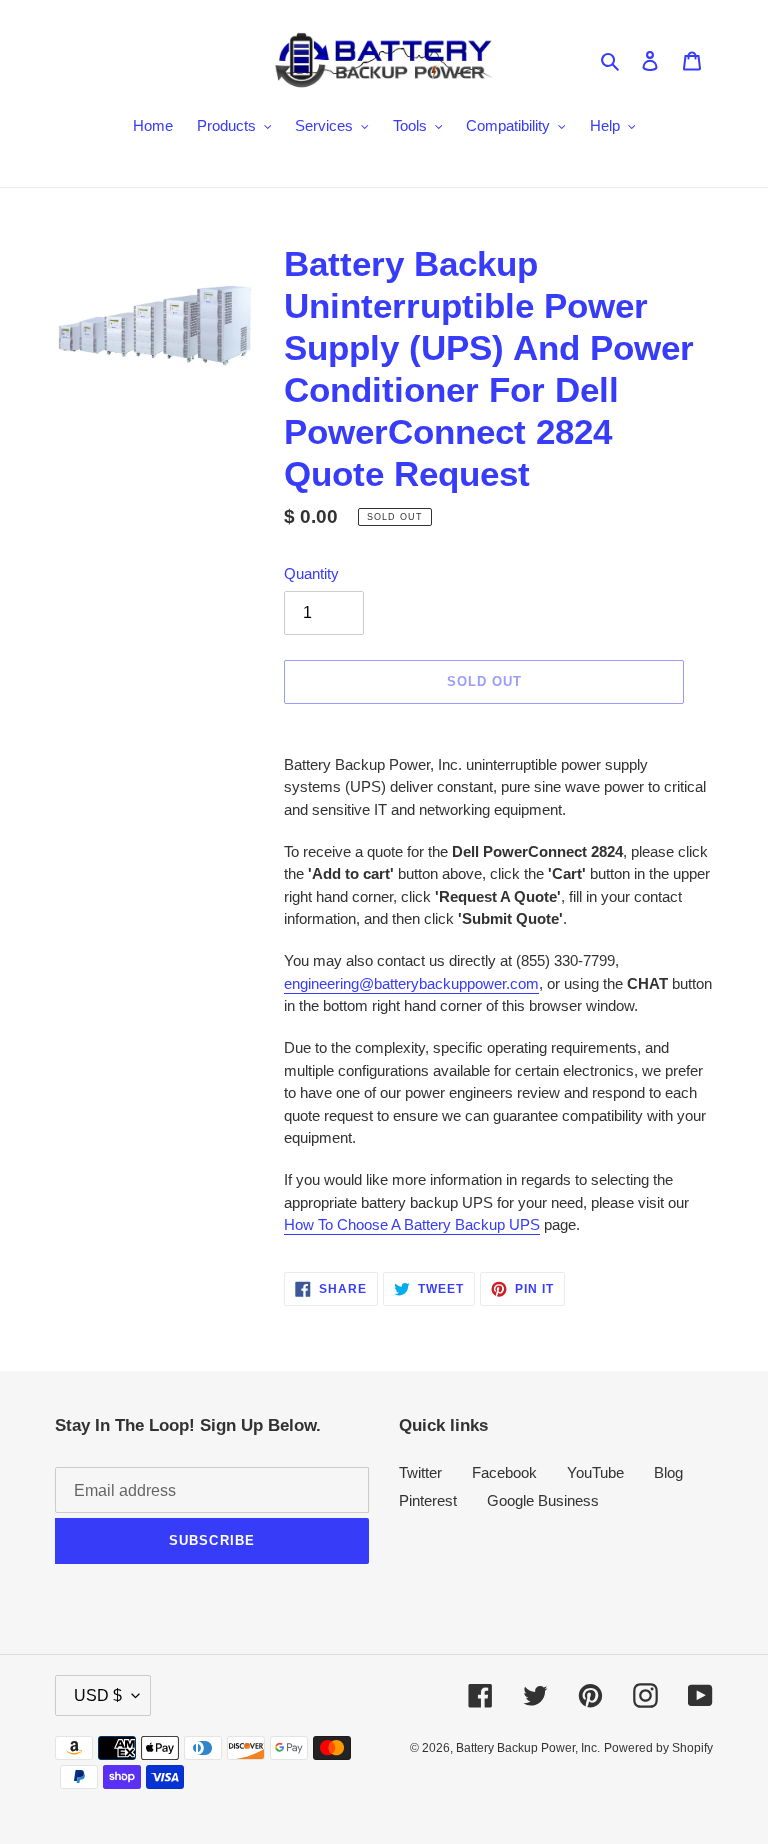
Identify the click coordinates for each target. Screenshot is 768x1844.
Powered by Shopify (658, 1748)
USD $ (98, 1695)
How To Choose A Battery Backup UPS (412, 1224)
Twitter (420, 1472)
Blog (668, 1472)
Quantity (311, 573)
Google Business (543, 1500)
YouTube (595, 1472)
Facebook (504, 1472)
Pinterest (428, 1500)
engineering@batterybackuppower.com (411, 983)
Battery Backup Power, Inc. (528, 1748)
